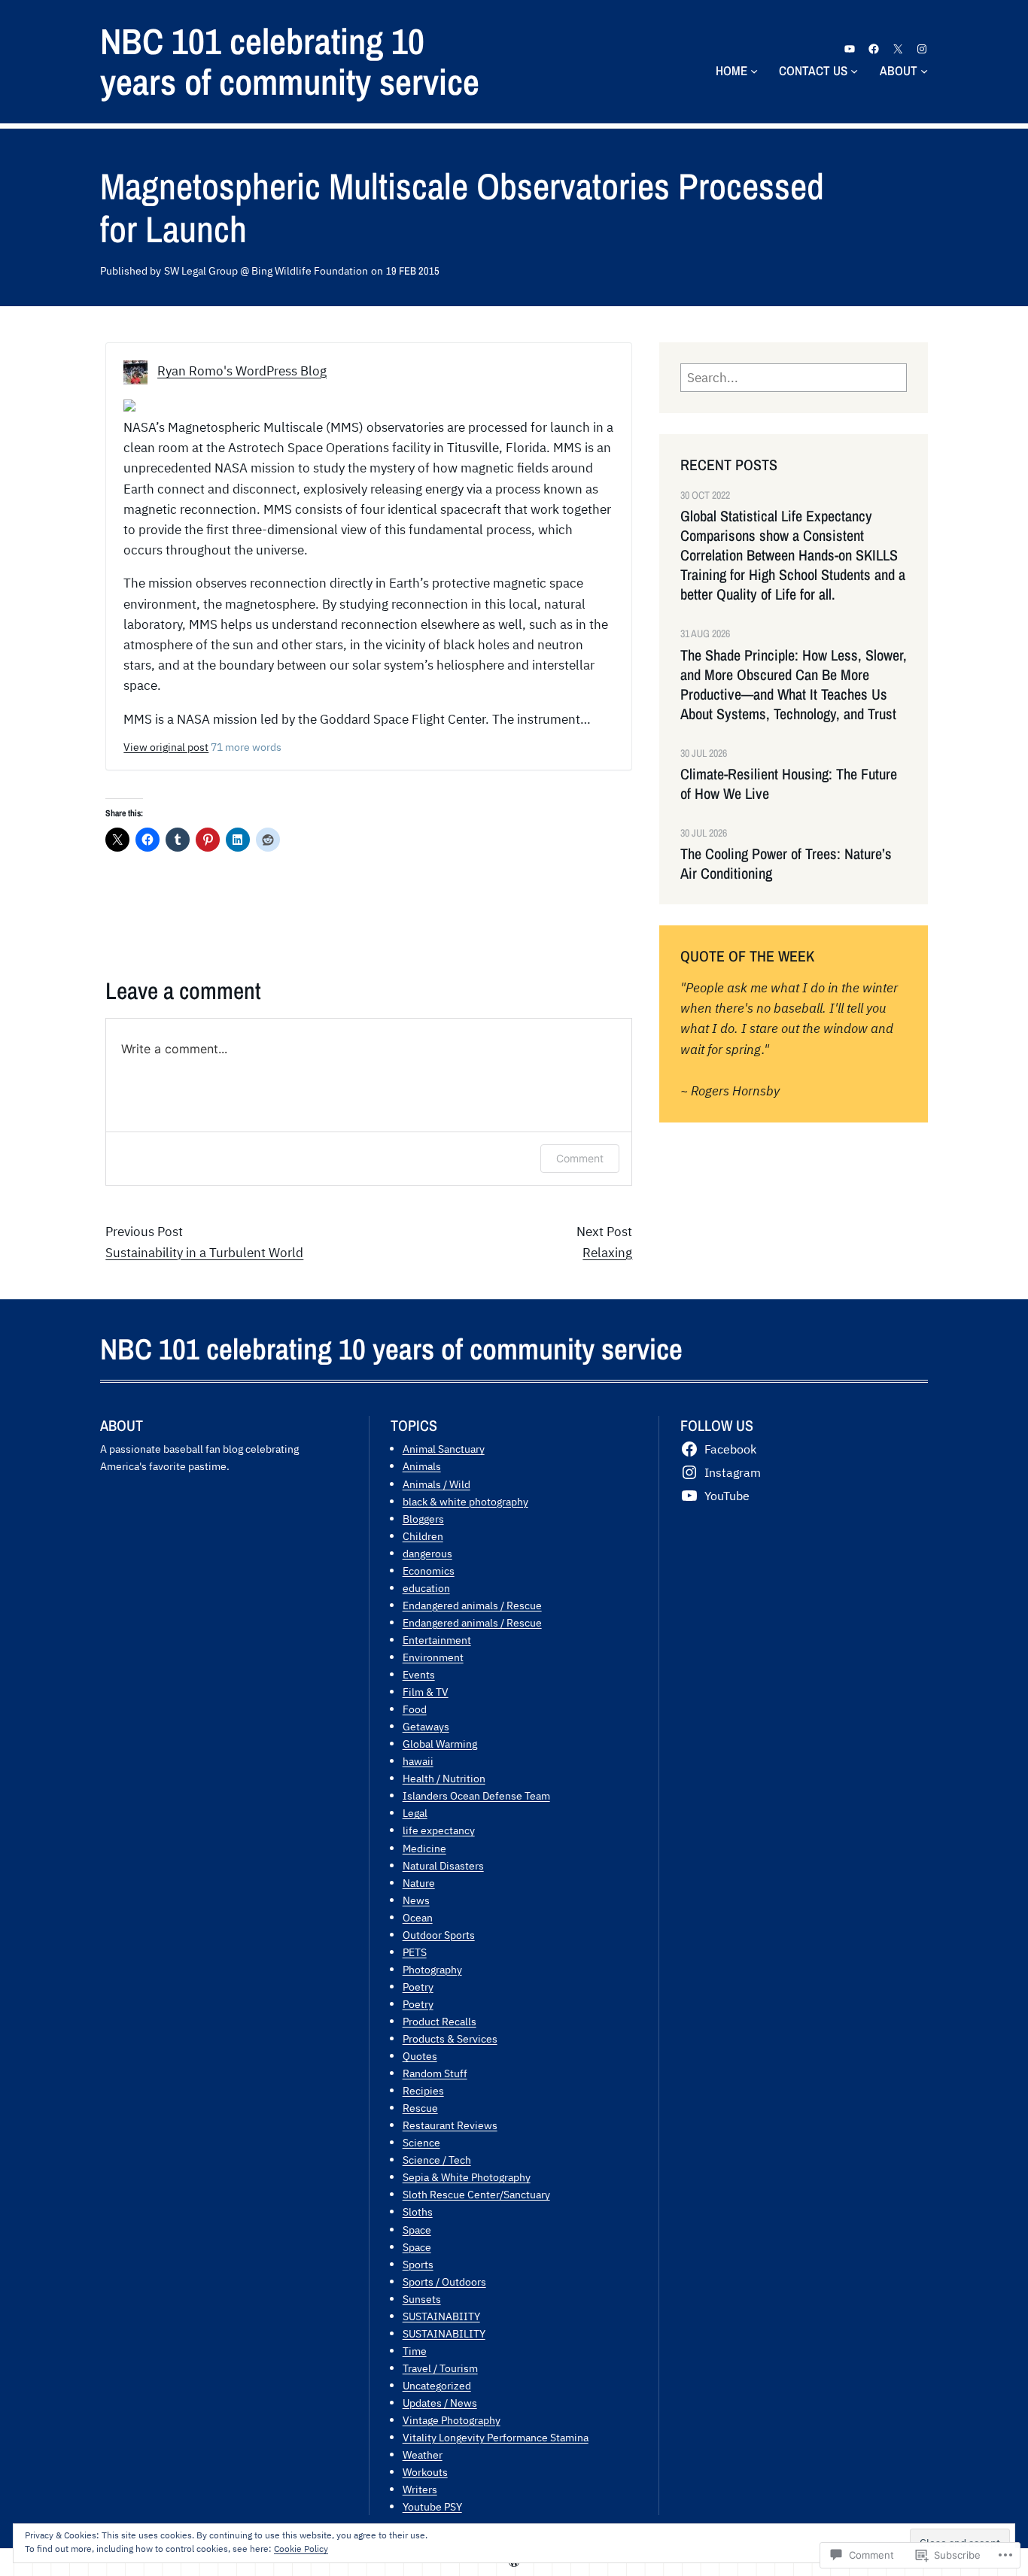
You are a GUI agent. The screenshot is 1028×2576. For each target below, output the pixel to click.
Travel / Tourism (440, 2368)
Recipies (423, 2090)
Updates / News (440, 2403)
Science (421, 2142)
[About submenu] (924, 71)
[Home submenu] (754, 71)
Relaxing (607, 1253)
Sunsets (422, 2299)
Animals (422, 1466)
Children (423, 1536)
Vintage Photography (452, 2420)
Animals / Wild (436, 1484)
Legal (415, 1813)
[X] (898, 49)
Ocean (418, 1917)
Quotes (420, 2056)
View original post (166, 747)
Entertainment (437, 1640)
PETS (415, 1952)
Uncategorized (437, 2385)
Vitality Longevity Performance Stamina (496, 2437)
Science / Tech (437, 2160)
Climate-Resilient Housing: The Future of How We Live (789, 784)
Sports (418, 2264)
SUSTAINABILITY (444, 2333)
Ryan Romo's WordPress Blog (242, 371)
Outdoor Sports (439, 1935)
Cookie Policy (301, 2549)
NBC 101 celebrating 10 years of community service (290, 61)
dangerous (427, 1553)
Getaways (426, 1726)
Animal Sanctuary (444, 1449)
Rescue (420, 2108)
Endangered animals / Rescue (472, 1605)
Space (417, 2230)
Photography (432, 1969)
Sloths (418, 2211)
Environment (433, 1657)
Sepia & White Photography (467, 2177)
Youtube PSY (432, 2506)
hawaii (418, 1761)
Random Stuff (435, 2073)
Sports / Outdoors (444, 2281)
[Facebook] (874, 49)
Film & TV (426, 1692)
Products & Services (450, 2038)
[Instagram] (922, 49)
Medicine (424, 1848)
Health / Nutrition (444, 1778)
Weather (423, 2454)
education (426, 1588)
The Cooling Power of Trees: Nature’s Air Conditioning (786, 864)
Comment (580, 1158)
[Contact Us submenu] (854, 71)
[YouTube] (850, 49)
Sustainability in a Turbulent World (204, 1253)
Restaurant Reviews (450, 2125)
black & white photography (465, 1501)
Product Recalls (439, 2021)
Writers (420, 2489)
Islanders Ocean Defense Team (476, 1795)
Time (415, 2351)
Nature (419, 1883)
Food (415, 1709)
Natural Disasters (443, 1865)
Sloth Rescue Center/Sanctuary (476, 2194)
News (416, 1900)
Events (419, 1674)
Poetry (418, 1987)
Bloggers (423, 1519)
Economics (429, 1571)
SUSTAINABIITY (441, 2316)
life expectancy (439, 1830)
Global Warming (440, 1744)
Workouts (425, 2472)
